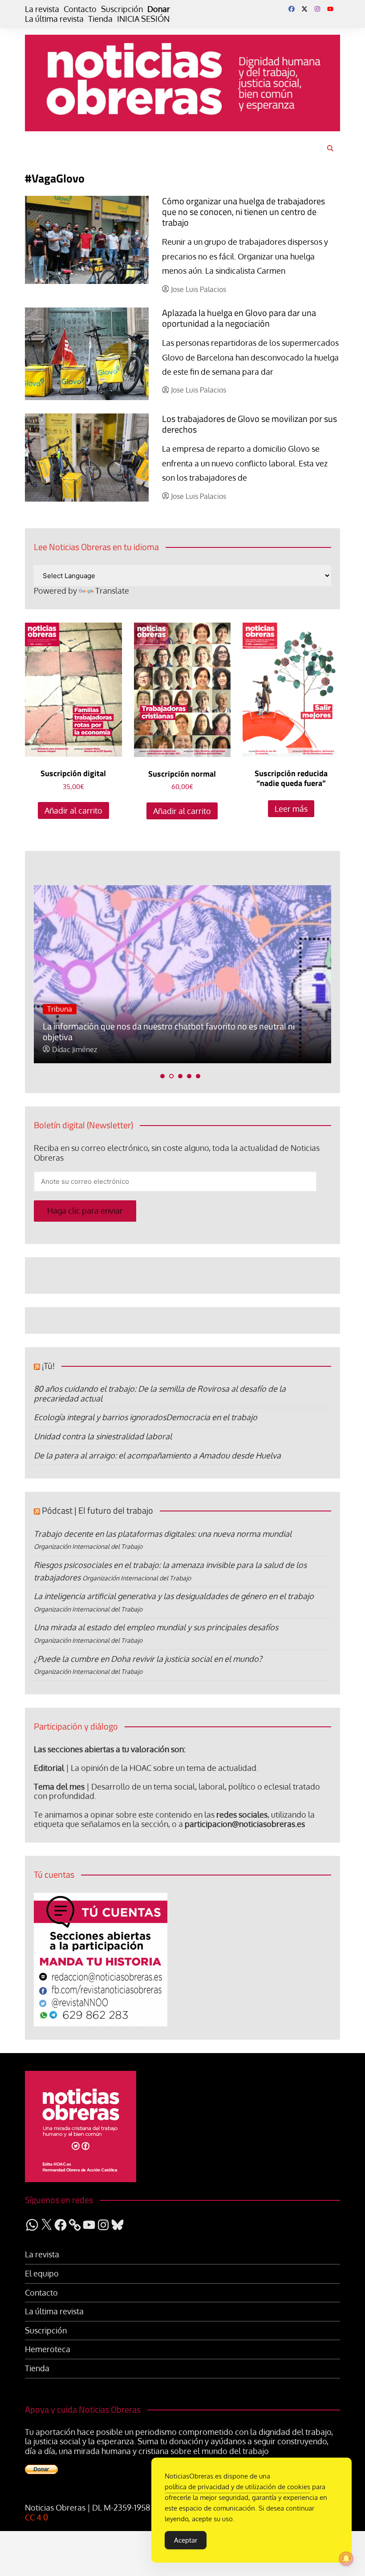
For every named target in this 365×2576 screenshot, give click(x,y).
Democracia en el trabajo (212, 1417)
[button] (162, 1076)
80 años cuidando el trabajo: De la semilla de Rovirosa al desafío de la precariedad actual (160, 1393)
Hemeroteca (48, 2349)
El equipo (42, 2274)
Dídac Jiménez (75, 1050)
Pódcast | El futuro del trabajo (97, 1510)
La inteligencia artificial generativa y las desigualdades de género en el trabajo (174, 1596)
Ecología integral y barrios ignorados (100, 1417)
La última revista (54, 19)
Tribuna (60, 1009)
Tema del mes (59, 1786)
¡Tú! (48, 1366)
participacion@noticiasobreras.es (245, 1824)
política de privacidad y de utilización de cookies (237, 2487)
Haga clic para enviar (85, 1211)
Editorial (49, 1768)
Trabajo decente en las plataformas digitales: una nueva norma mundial (163, 1534)
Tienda (100, 19)
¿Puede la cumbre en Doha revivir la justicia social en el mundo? (148, 1659)
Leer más (291, 809)
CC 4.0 (36, 2517)
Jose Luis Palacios (199, 290)
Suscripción (122, 9)
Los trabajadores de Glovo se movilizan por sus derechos (249, 424)
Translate (112, 591)
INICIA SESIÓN (143, 19)
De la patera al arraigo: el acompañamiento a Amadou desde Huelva (157, 1455)
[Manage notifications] (346, 2559)
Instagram (317, 9)
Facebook (292, 9)
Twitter (304, 9)
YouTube (330, 9)
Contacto (80, 9)
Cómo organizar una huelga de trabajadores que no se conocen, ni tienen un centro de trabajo (243, 212)
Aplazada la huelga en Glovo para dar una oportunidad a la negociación (239, 318)
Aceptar (186, 2540)
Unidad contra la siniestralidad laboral (103, 1436)
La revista (42, 9)
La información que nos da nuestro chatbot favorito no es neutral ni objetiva (169, 1031)
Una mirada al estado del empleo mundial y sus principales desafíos (156, 1627)
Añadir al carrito (73, 810)
